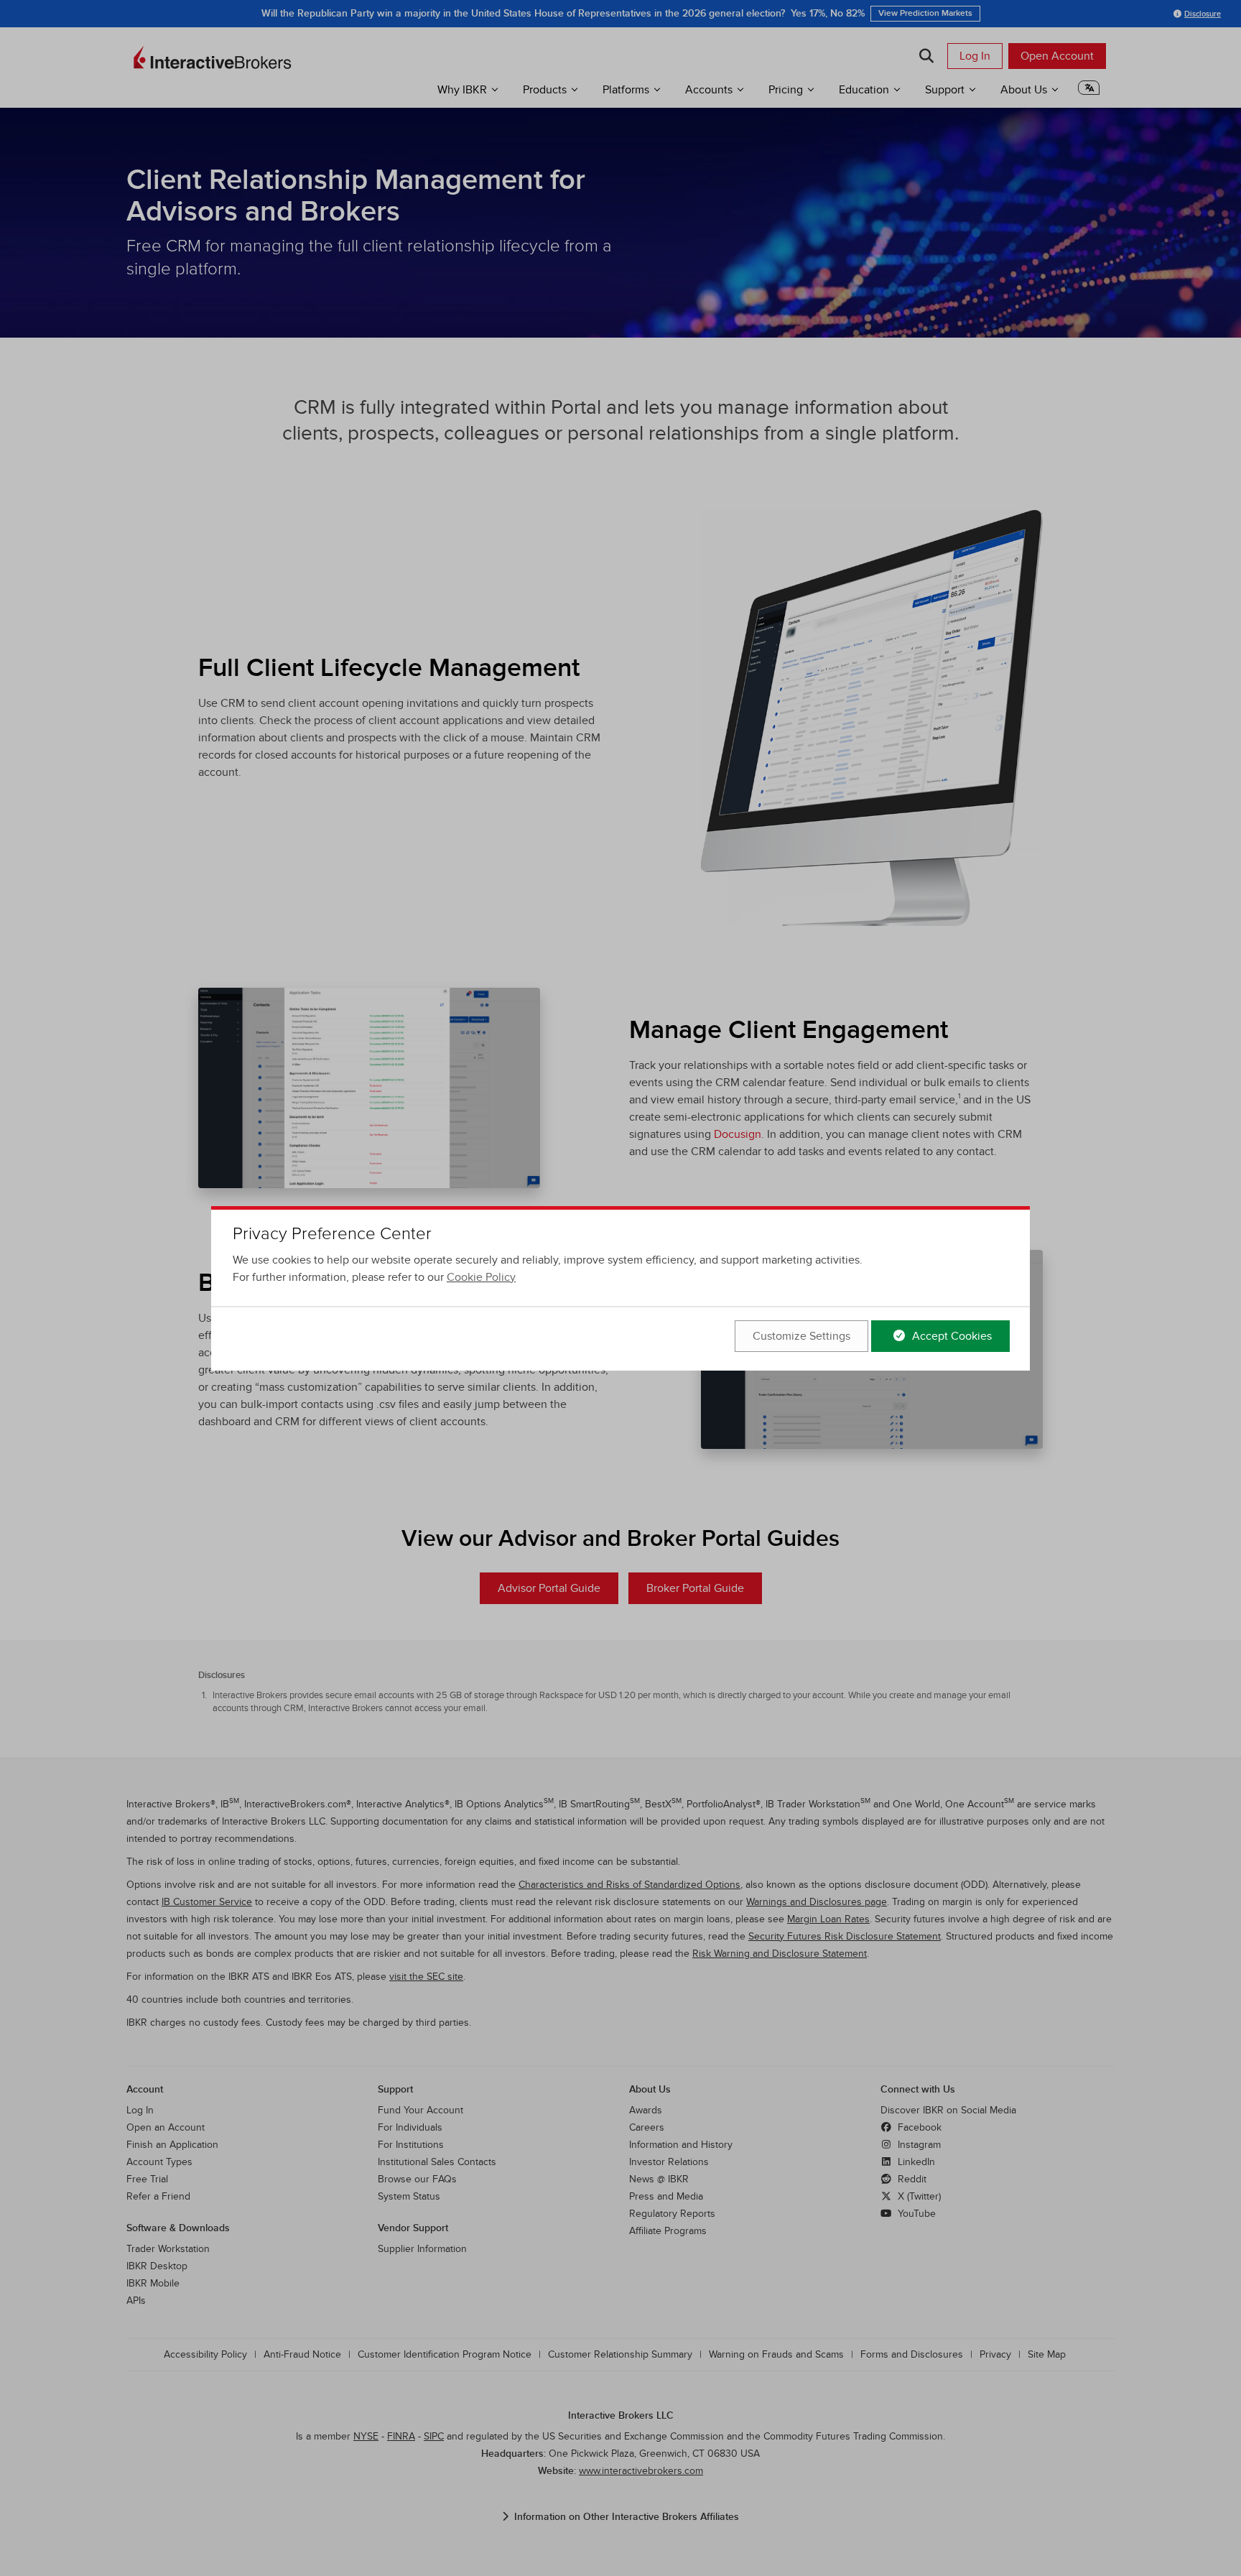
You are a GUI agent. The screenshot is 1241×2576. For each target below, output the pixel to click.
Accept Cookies (950, 1336)
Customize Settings (801, 1336)
